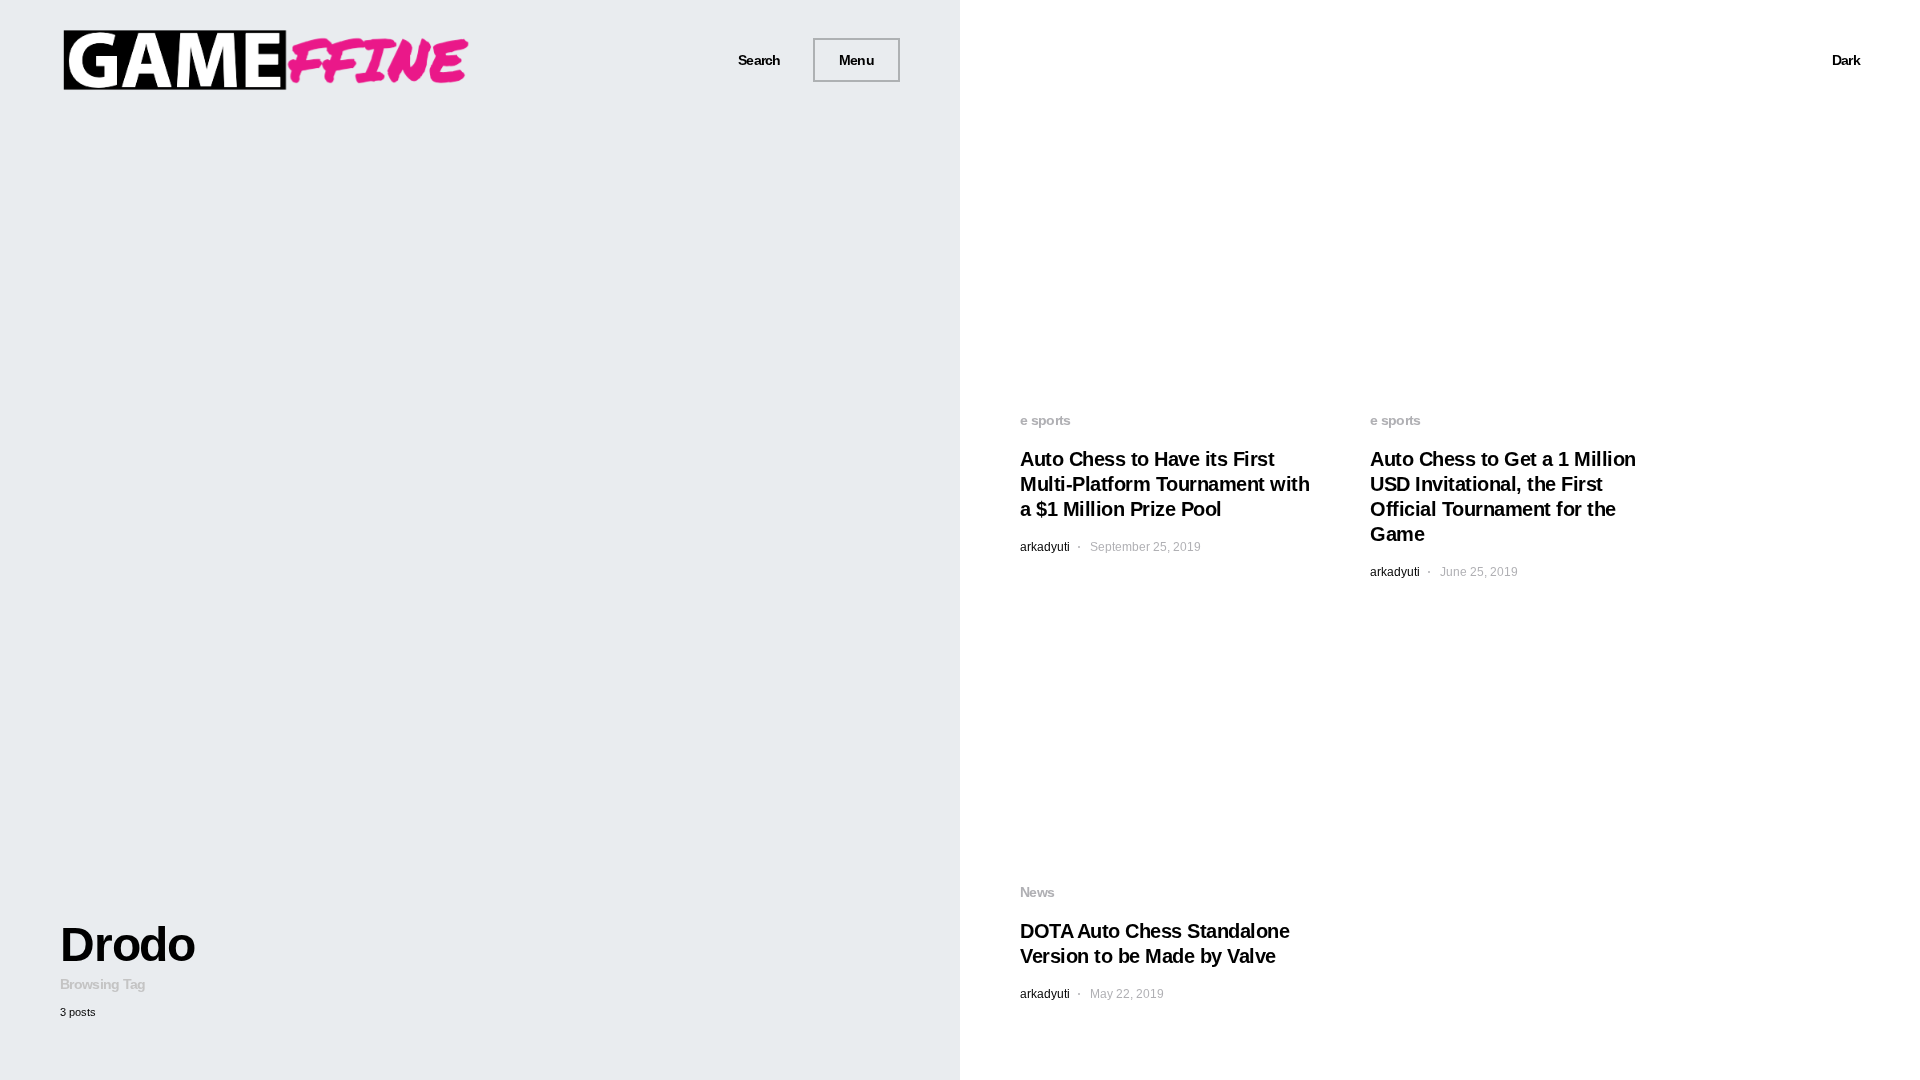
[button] (752, 60)
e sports (1045, 420)
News (1037, 892)
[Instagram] (685, 60)
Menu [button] (856, 60)
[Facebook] (638, 60)
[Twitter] (661, 60)
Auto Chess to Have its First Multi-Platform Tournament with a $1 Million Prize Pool (1164, 484)
